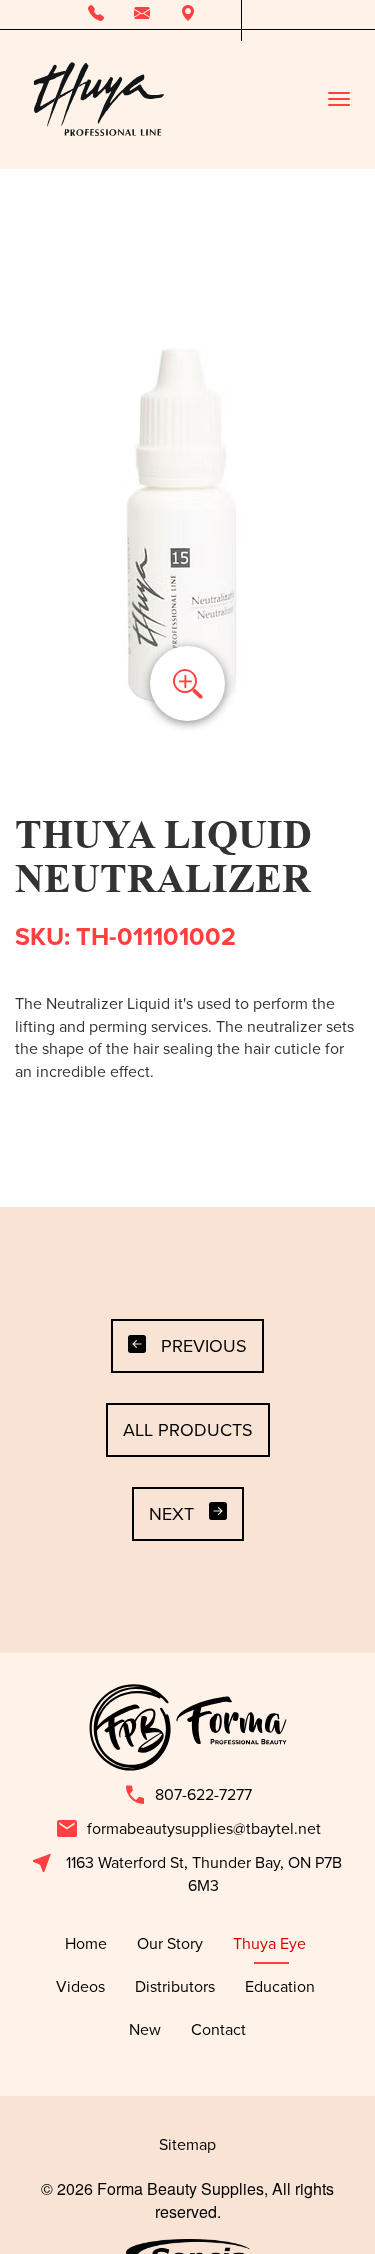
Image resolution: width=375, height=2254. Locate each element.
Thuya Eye (271, 1943)
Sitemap (187, 2144)
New (145, 2029)
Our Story (170, 1943)
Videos (80, 1986)
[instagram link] (287, 14)
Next (171, 1513)
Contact (218, 2029)
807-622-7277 (187, 1795)
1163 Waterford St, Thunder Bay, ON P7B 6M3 (186, 1873)
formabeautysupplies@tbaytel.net (188, 1829)
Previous (204, 1345)
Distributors (175, 1986)
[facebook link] (256, 14)
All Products (188, 1429)
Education (282, 1986)
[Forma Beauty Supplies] (98, 99)
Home (86, 1943)
